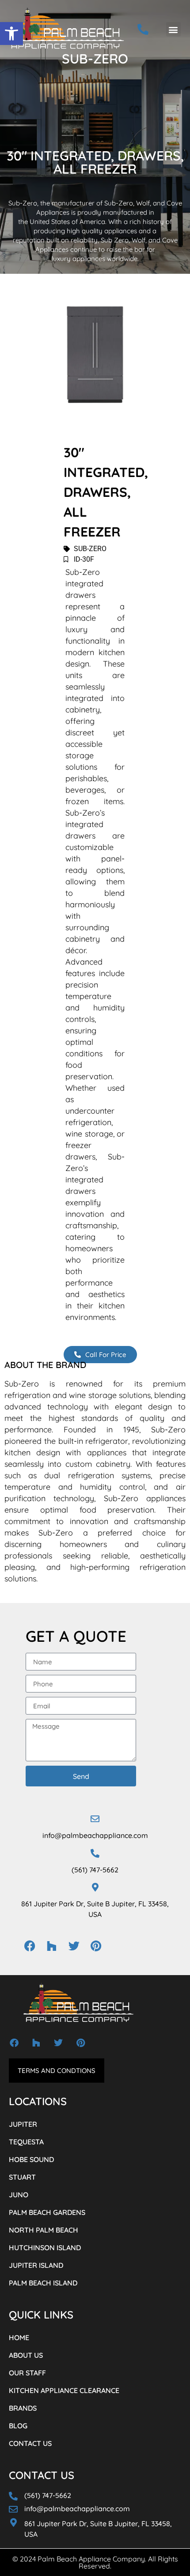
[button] (11, 34)
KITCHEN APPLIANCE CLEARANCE (64, 2390)
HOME (19, 2337)
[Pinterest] (96, 1946)
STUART (22, 2177)
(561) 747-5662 (95, 1870)
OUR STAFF (27, 2373)
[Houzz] (52, 1946)
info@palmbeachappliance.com (95, 1835)
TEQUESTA (26, 2142)
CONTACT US (30, 2443)
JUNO (19, 2195)
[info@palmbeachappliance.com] (95, 1819)
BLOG (18, 2426)
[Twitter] (74, 1946)
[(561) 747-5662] (95, 1853)
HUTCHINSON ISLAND (45, 2248)
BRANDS (23, 2408)
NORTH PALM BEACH (44, 2230)
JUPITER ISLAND (36, 2265)
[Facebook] (30, 1946)
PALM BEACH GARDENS (47, 2212)
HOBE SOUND (31, 2159)
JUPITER (23, 2124)
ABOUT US (26, 2355)
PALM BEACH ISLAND (43, 2283)
